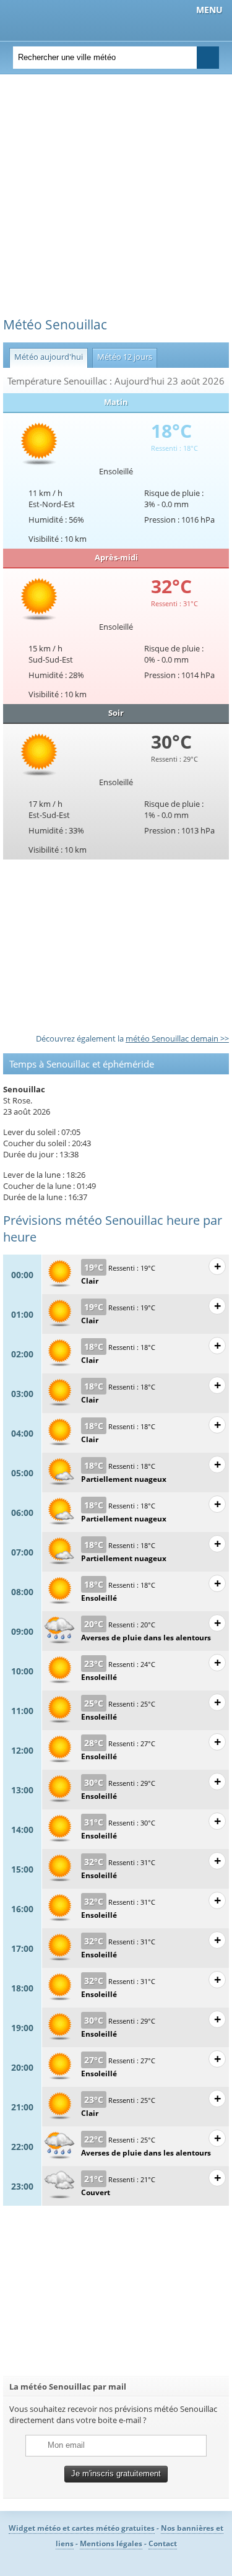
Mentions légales (111, 2543)
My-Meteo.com (75, 19)
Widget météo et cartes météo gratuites (82, 2528)
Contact (163, 2543)
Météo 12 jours (122, 357)
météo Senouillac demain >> (177, 1038)
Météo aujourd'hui (46, 357)
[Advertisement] (116, 200)
